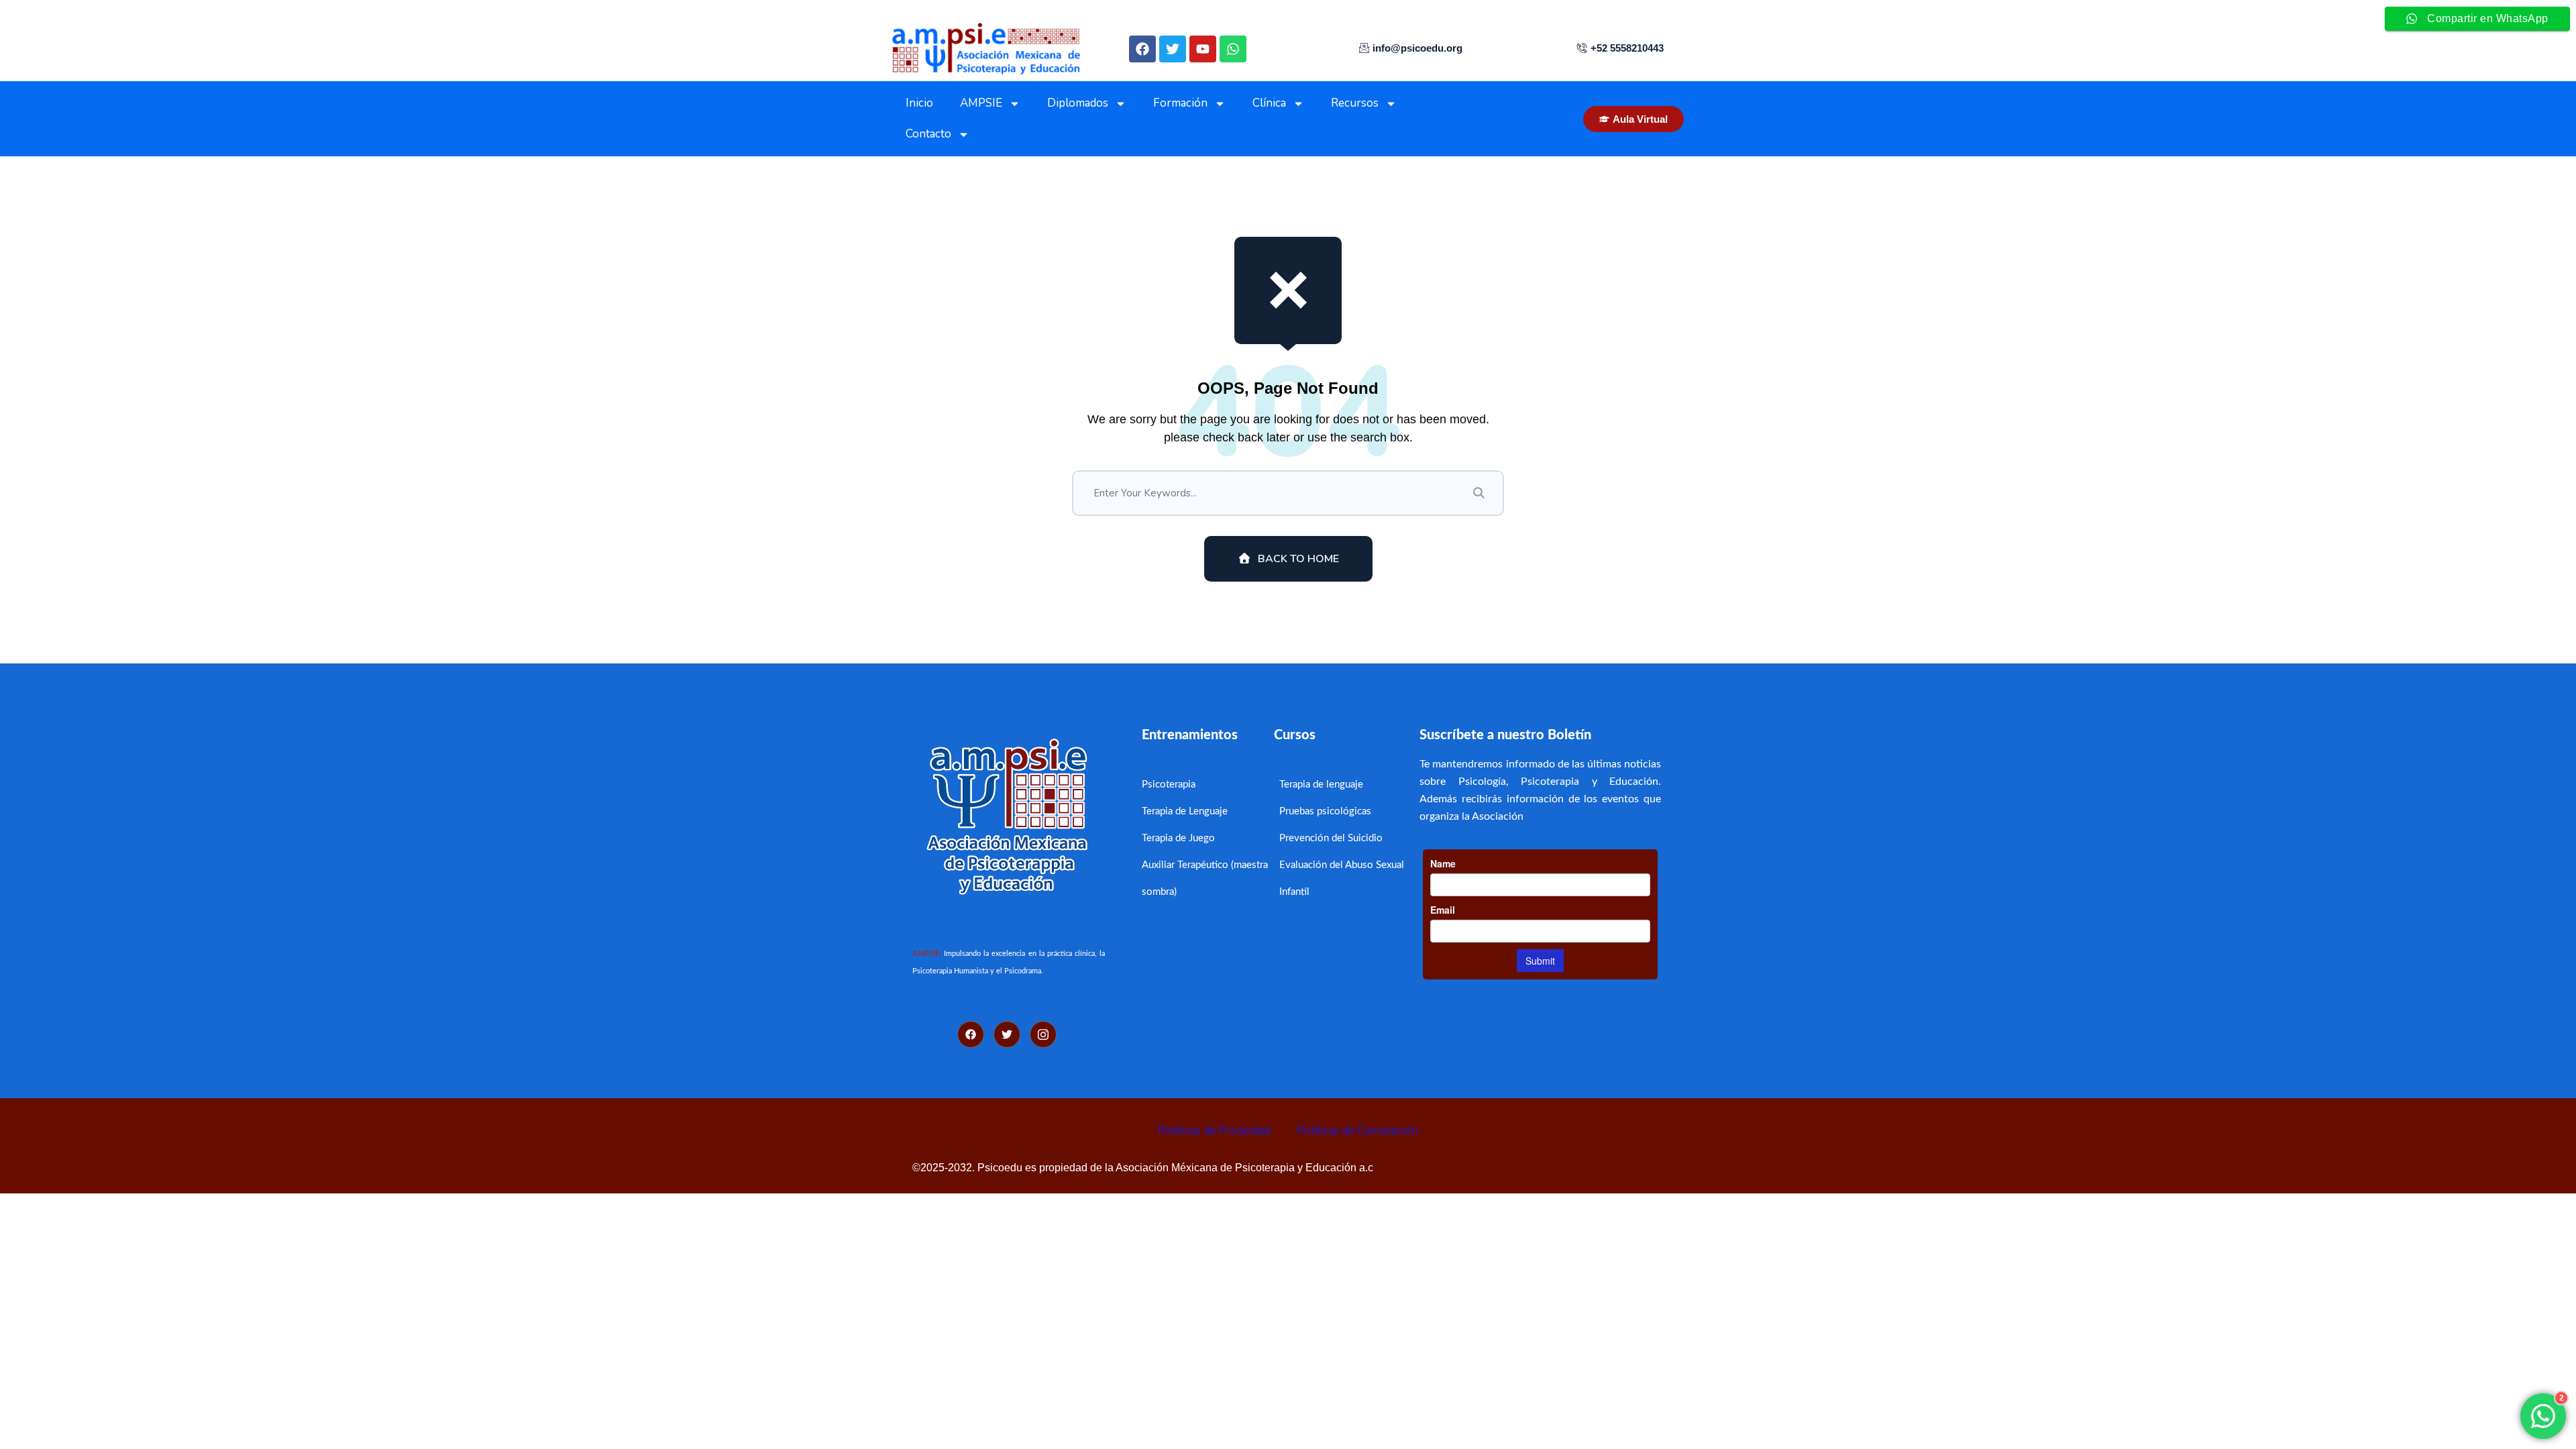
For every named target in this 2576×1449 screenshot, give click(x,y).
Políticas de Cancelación (1357, 1131)
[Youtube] (1203, 49)
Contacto (928, 134)
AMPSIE (981, 103)
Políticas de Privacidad (1214, 1131)
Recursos (1355, 103)
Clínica (1269, 103)
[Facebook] (1142, 49)
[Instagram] (1043, 1034)
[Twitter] (1173, 49)
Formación (1180, 103)
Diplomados (1078, 103)
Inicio (919, 103)
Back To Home (1298, 559)
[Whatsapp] (1233, 49)
